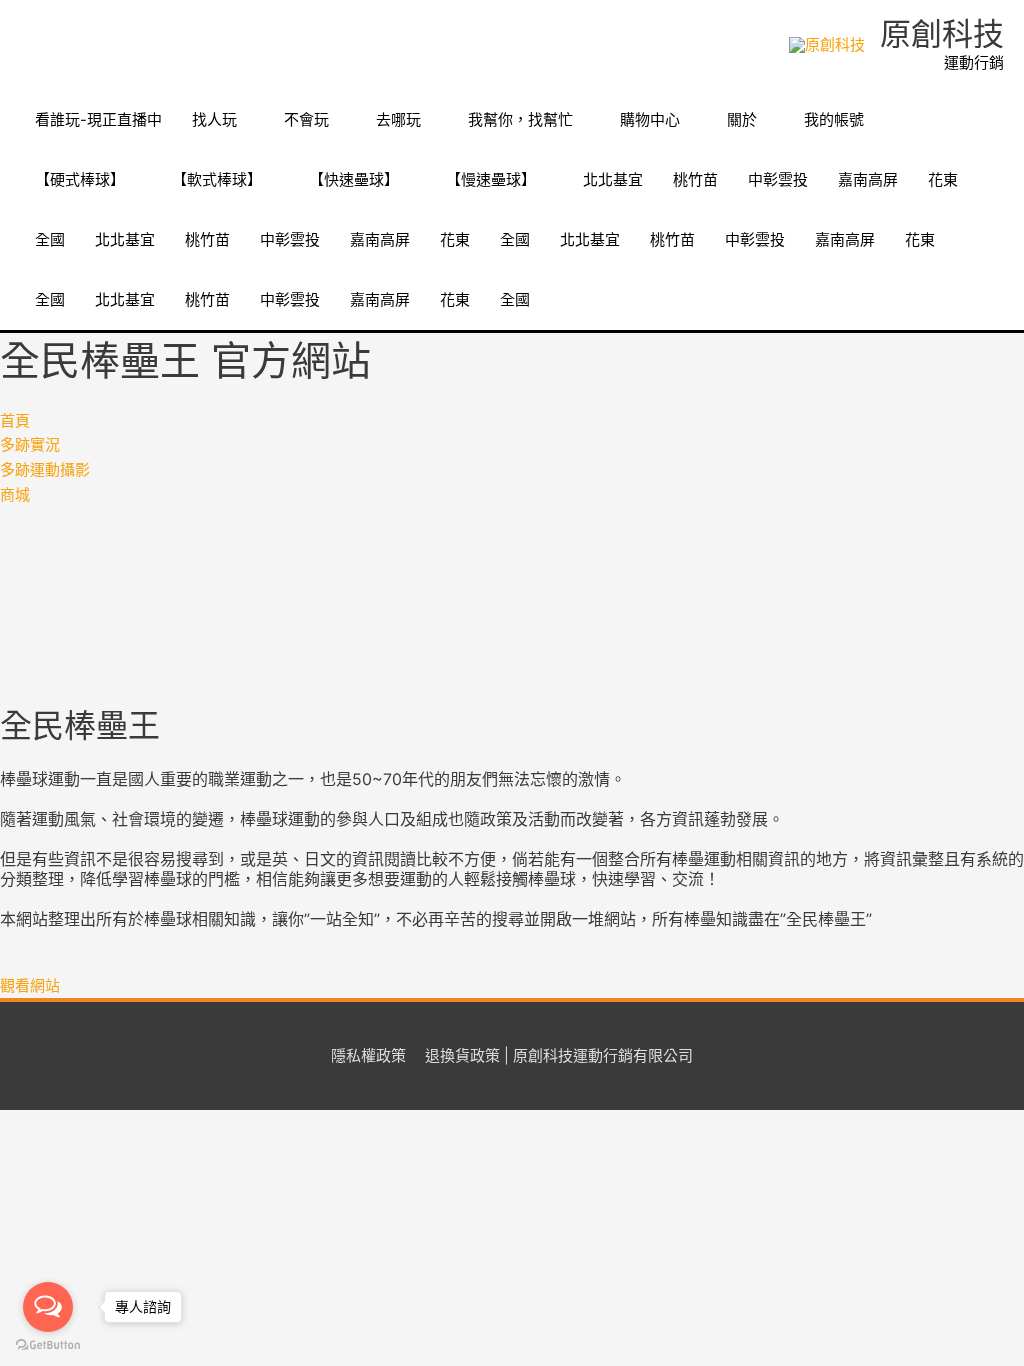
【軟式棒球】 (217, 179)
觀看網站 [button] (30, 985)
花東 (943, 179)
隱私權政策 (368, 1055)
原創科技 (942, 33)
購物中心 (650, 119)
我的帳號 (834, 119)
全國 (50, 239)
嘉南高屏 (868, 179)
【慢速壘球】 (491, 179)
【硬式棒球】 (80, 179)
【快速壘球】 (354, 179)
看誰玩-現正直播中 (98, 119)
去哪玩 (398, 119)
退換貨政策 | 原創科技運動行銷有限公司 (559, 1055)
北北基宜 (613, 179)
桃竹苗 (695, 179)
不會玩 (306, 119)
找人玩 (214, 119)
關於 (742, 119)
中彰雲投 (778, 179)
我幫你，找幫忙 (520, 119)
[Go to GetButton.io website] (48, 1345)
